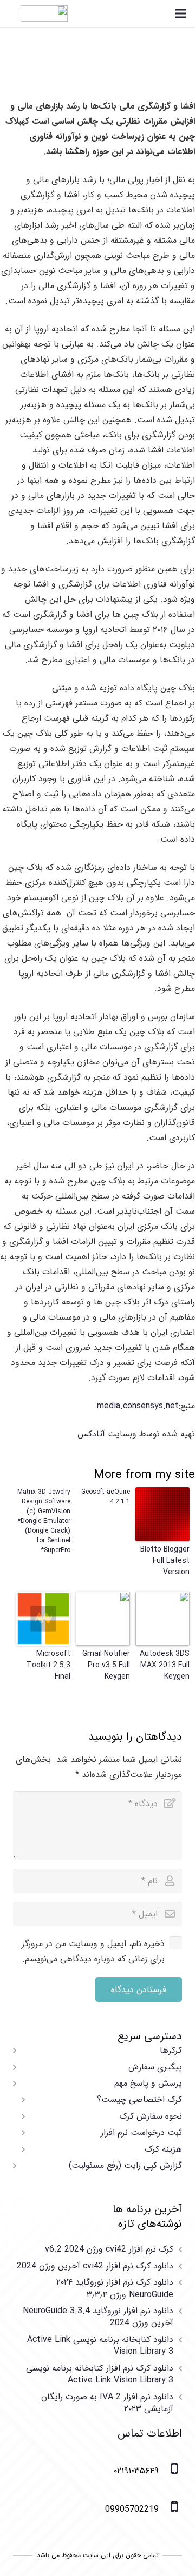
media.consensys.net (138, 1406)
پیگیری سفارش (155, 2067)
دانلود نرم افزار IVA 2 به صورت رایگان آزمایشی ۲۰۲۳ (107, 2403)
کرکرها (171, 2050)
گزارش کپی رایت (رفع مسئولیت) (125, 2165)
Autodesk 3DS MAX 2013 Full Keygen (165, 1665)
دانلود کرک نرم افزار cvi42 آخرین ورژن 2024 (95, 2266)
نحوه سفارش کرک (151, 2116)
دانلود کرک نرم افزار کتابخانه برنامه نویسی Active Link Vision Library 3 (100, 2374)
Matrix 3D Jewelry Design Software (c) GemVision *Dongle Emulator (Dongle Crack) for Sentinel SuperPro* (44, 1521)
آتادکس (91, 1434)
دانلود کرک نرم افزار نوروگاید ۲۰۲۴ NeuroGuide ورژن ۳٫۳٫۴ (115, 2288)
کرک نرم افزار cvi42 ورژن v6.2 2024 (109, 2249)
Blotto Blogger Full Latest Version (165, 1561)
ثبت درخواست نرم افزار (141, 2132)
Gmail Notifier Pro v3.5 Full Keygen (106, 1665)
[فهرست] (181, 14)
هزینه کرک (163, 2149)
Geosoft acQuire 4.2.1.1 (106, 1497)
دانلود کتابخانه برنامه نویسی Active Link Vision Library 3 (100, 2345)
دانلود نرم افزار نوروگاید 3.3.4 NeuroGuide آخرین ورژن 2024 (98, 2317)
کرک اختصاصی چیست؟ (139, 2099)
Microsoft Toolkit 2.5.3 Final (48, 1665)
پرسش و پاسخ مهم (148, 2083)
